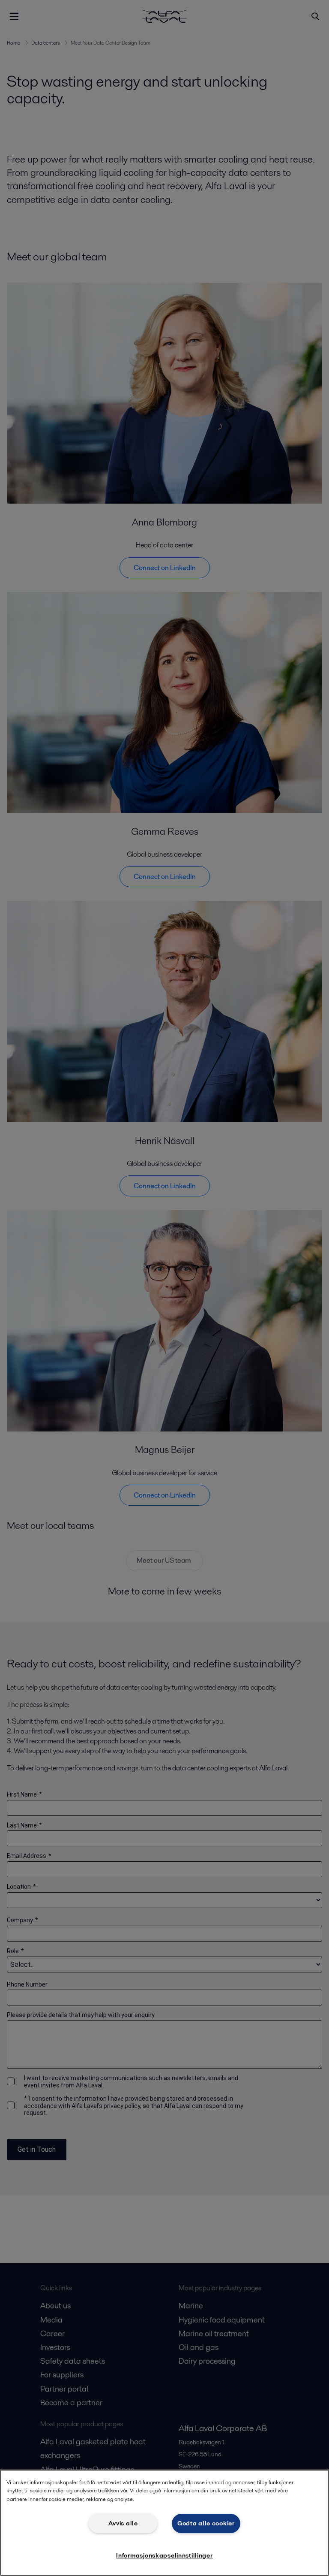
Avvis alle (123, 2523)
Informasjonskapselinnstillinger (164, 2555)
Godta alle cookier (206, 2523)
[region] (164, 2523)
